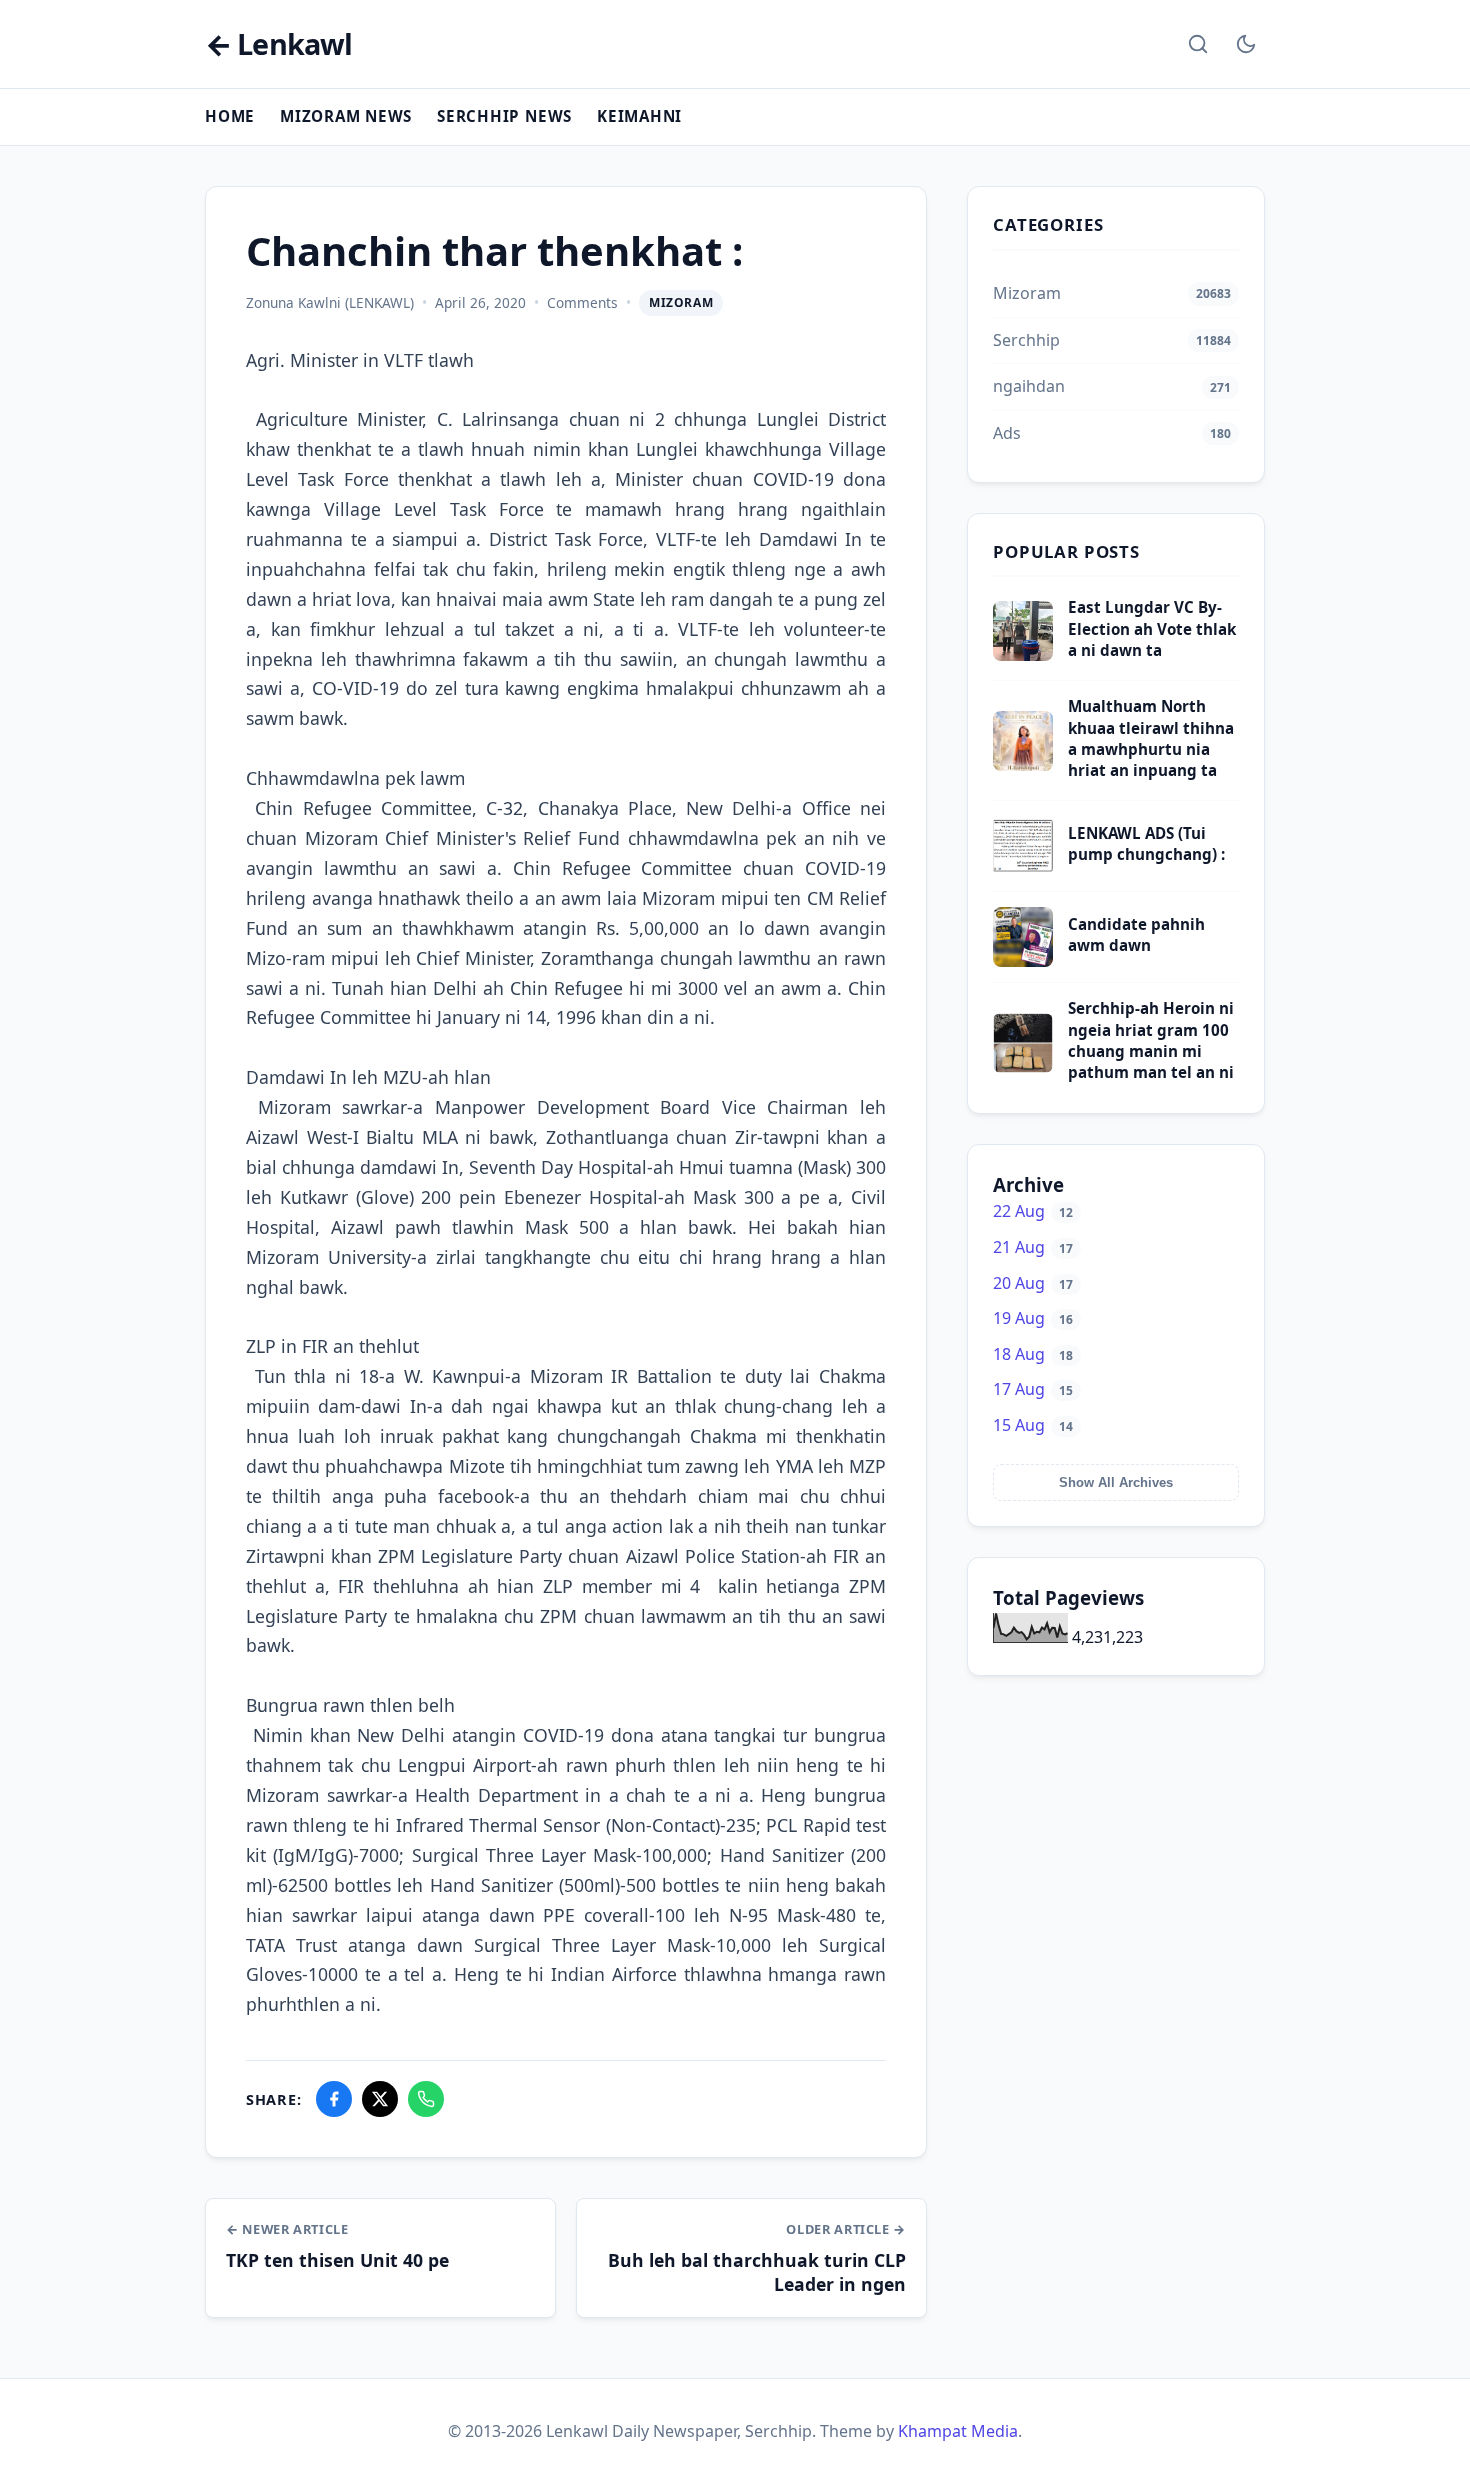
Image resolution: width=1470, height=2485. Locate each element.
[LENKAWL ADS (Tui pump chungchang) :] (1023, 870)
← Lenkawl (278, 44)
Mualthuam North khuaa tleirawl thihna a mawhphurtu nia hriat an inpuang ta (1151, 738)
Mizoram (681, 302)
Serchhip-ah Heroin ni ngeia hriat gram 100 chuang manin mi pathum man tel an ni (1151, 1040)
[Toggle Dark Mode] (1246, 44)
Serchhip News (504, 116)
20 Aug (1033, 1283)
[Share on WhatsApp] (426, 2099)
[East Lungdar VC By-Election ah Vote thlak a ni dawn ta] (1023, 655)
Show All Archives (1116, 1482)
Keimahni (639, 116)
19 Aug (1033, 1318)
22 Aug (1033, 1211)
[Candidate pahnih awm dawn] (1023, 961)
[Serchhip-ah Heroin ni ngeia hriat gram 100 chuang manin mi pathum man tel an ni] (1023, 1067)
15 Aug (1033, 1425)
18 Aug (1033, 1354)
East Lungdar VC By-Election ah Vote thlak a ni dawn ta (1152, 628)
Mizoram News (346, 116)
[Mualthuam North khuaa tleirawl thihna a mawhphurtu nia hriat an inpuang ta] (1023, 765)
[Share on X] (380, 2099)
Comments (582, 302)
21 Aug (1033, 1247)
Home (230, 116)
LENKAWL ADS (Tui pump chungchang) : (1146, 843)
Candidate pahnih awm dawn (1136, 934)
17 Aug (1033, 1389)
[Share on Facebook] (334, 2099)
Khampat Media (958, 2431)
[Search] (1198, 44)
